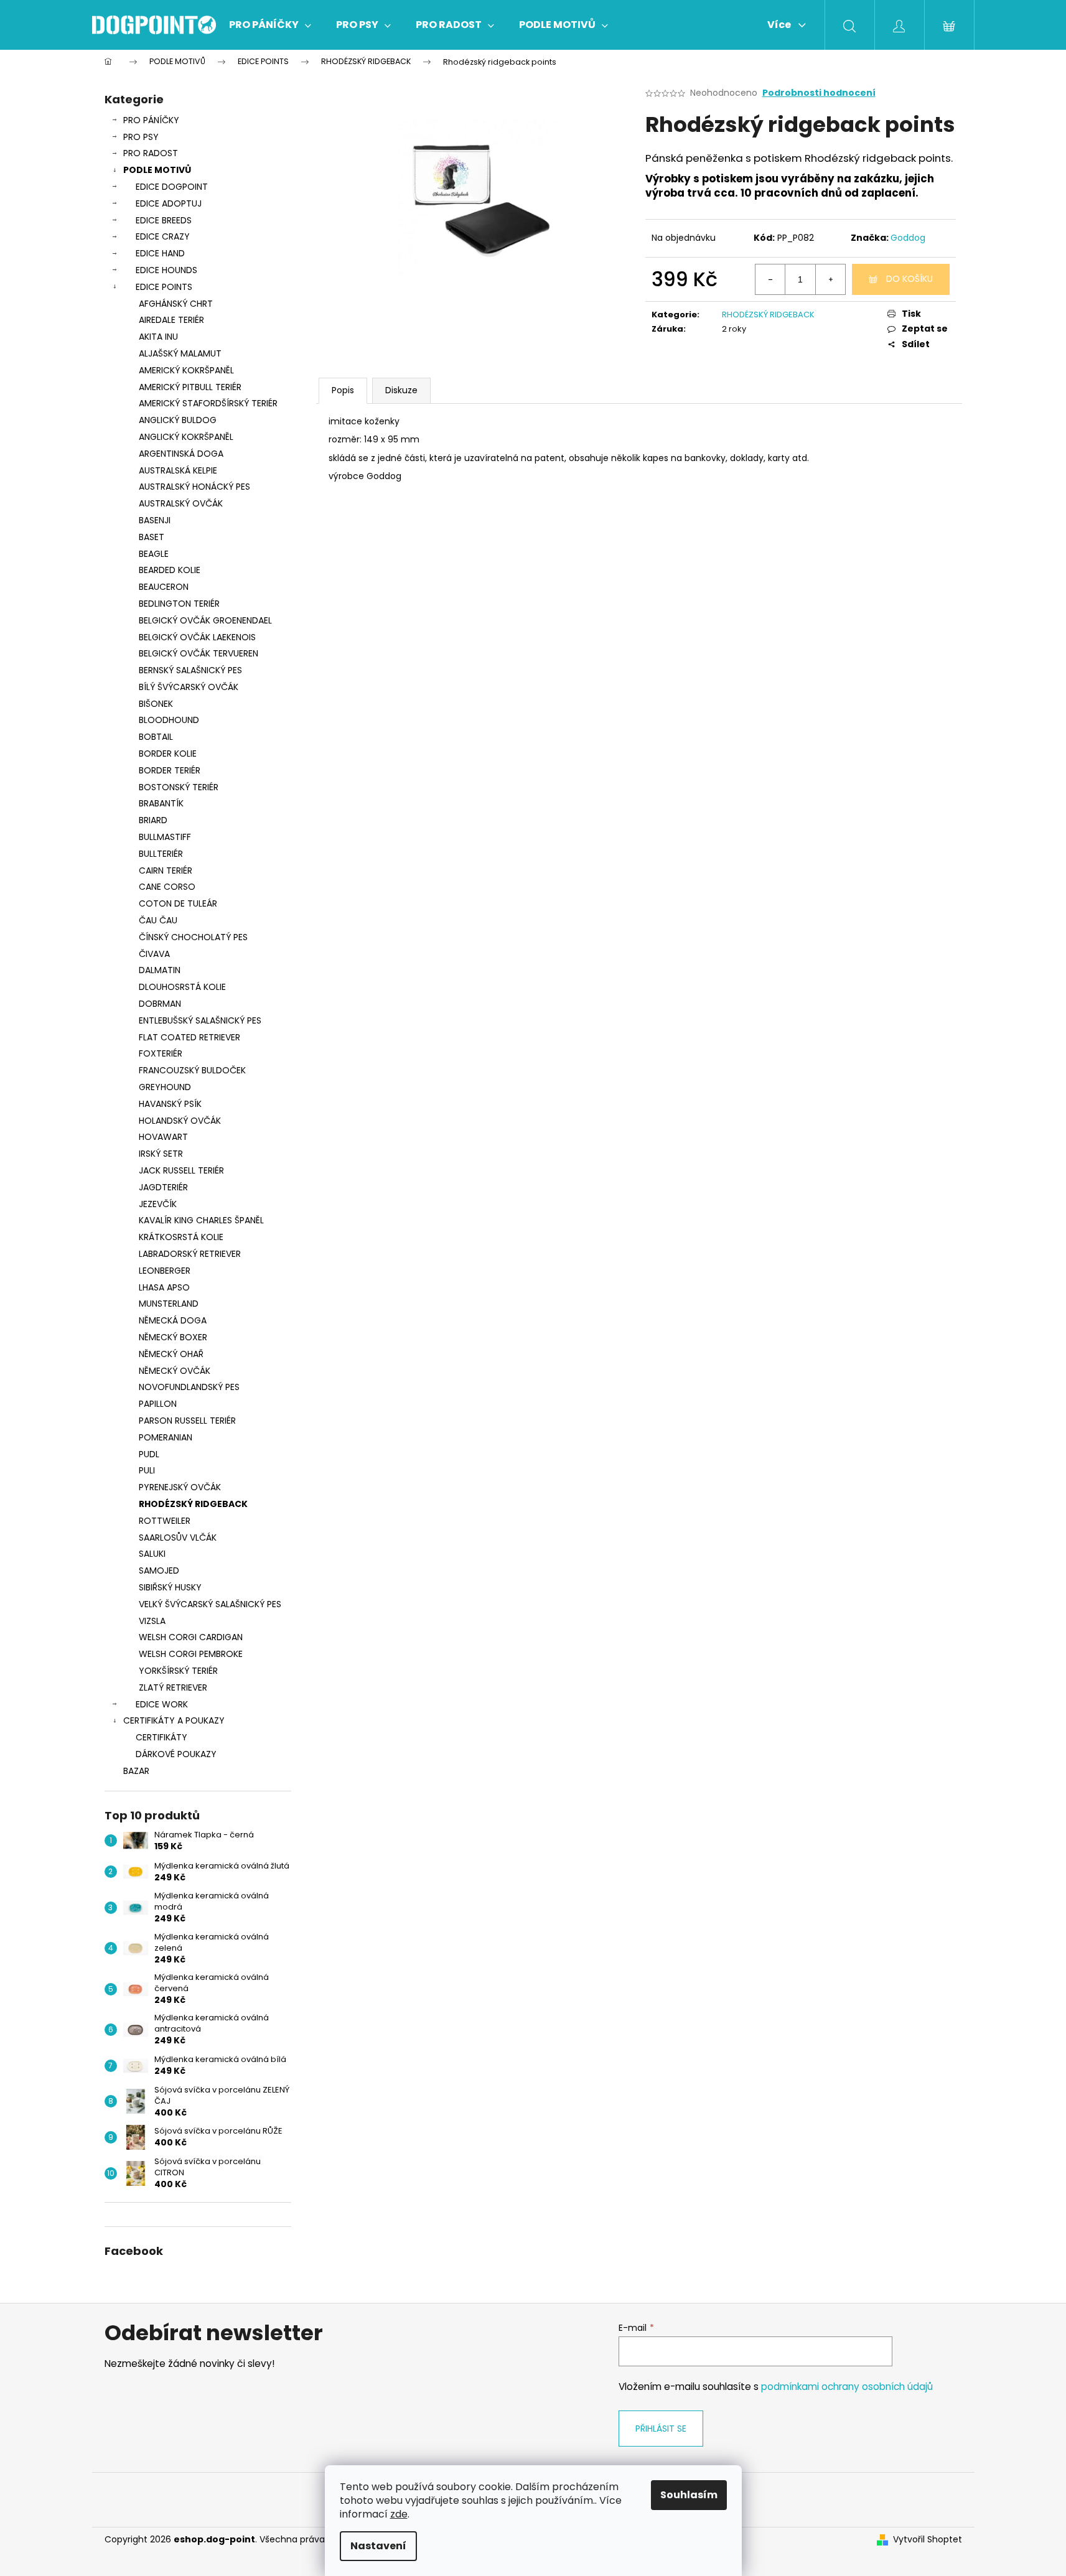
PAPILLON (158, 1404)
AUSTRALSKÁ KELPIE (178, 470)
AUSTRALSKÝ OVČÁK (181, 503)
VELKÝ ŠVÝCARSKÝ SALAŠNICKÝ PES (210, 1604)
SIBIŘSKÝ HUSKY (170, 1587)
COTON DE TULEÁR (178, 903)
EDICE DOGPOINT (172, 187)
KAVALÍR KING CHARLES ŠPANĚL (201, 1220)
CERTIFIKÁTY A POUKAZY (174, 1720)
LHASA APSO (164, 1287)
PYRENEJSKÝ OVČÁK (180, 1487)
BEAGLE (154, 554)
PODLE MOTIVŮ (157, 170)
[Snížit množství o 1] (770, 279)
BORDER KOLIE (168, 754)
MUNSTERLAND (169, 1304)
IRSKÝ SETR (161, 1154)
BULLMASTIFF (165, 837)
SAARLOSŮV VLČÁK (178, 1538)
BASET (152, 537)
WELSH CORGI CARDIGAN (191, 1637)
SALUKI (152, 1554)
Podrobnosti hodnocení (819, 93)
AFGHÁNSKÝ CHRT (176, 304)
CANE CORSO (167, 887)
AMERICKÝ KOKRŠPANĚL (186, 370)
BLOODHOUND (169, 720)
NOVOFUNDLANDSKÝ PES (189, 1387)
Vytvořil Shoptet (928, 2540)
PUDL (149, 1454)
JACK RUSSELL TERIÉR (181, 1170)
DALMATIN (160, 970)
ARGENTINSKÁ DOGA (181, 454)
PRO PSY (141, 137)
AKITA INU (158, 337)
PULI (147, 1470)
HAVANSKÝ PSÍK (170, 1104)
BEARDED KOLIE (170, 570)
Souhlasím (689, 2495)
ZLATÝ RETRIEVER (173, 1687)
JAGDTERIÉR (163, 1187)
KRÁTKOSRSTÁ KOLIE (181, 1237)
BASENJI (155, 520)
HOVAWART (163, 1137)
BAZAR (136, 1771)
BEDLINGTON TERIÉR (179, 604)
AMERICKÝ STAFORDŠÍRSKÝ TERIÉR (208, 403)
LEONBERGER (165, 1271)
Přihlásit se (661, 2429)
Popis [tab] (343, 390)
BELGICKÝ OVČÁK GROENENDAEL (205, 620)
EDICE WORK (162, 1704)
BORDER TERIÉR (170, 770)
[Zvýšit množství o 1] (830, 279)
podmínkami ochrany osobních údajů (847, 2387)
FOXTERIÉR (161, 1053)
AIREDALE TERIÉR (171, 320)
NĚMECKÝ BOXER (173, 1337)
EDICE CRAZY (163, 236)
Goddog (908, 238)
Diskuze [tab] (401, 390)
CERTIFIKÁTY (161, 1737)
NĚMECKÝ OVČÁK (175, 1371)
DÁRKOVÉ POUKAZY (176, 1754)
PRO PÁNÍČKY (151, 120)
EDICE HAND (160, 253)
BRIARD (153, 820)
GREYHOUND (165, 1087)
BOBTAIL (156, 737)
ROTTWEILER (165, 1521)
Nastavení (378, 2546)
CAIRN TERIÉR (166, 870)
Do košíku (909, 279)
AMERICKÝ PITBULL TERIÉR (190, 387)
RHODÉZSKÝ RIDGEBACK (193, 1504)
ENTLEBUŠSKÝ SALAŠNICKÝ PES (200, 1020)
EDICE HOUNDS (166, 270)
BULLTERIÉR (161, 854)
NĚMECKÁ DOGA (173, 1320)
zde (399, 2514)
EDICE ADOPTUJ (169, 203)
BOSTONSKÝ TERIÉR (179, 787)
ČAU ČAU (158, 920)
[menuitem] (270, 25)
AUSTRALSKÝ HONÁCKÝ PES (194, 487)
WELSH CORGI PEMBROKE (191, 1654)
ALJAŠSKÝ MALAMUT (180, 353)
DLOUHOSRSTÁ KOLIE (182, 987)
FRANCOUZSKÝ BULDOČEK (192, 1070)
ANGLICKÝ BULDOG (178, 420)
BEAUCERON (164, 587)
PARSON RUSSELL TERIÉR (187, 1421)
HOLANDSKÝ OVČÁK (180, 1121)
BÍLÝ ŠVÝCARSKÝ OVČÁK (189, 687)
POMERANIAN (166, 1437)
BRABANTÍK (161, 803)
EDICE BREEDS (164, 220)
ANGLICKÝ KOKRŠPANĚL (186, 437)
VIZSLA (152, 1621)
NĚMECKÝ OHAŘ (171, 1354)
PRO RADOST (151, 153)
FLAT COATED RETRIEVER (189, 1037)
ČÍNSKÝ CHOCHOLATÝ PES (193, 937)
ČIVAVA (154, 954)
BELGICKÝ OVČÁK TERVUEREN (199, 653)
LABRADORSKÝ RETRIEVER (190, 1254)
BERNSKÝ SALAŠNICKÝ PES (190, 670)
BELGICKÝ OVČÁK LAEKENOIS (197, 637)
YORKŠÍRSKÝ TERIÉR (178, 1671)
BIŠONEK (156, 704)
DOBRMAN (160, 1004)
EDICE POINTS (164, 287)
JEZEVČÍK (158, 1204)
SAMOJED (159, 1570)
